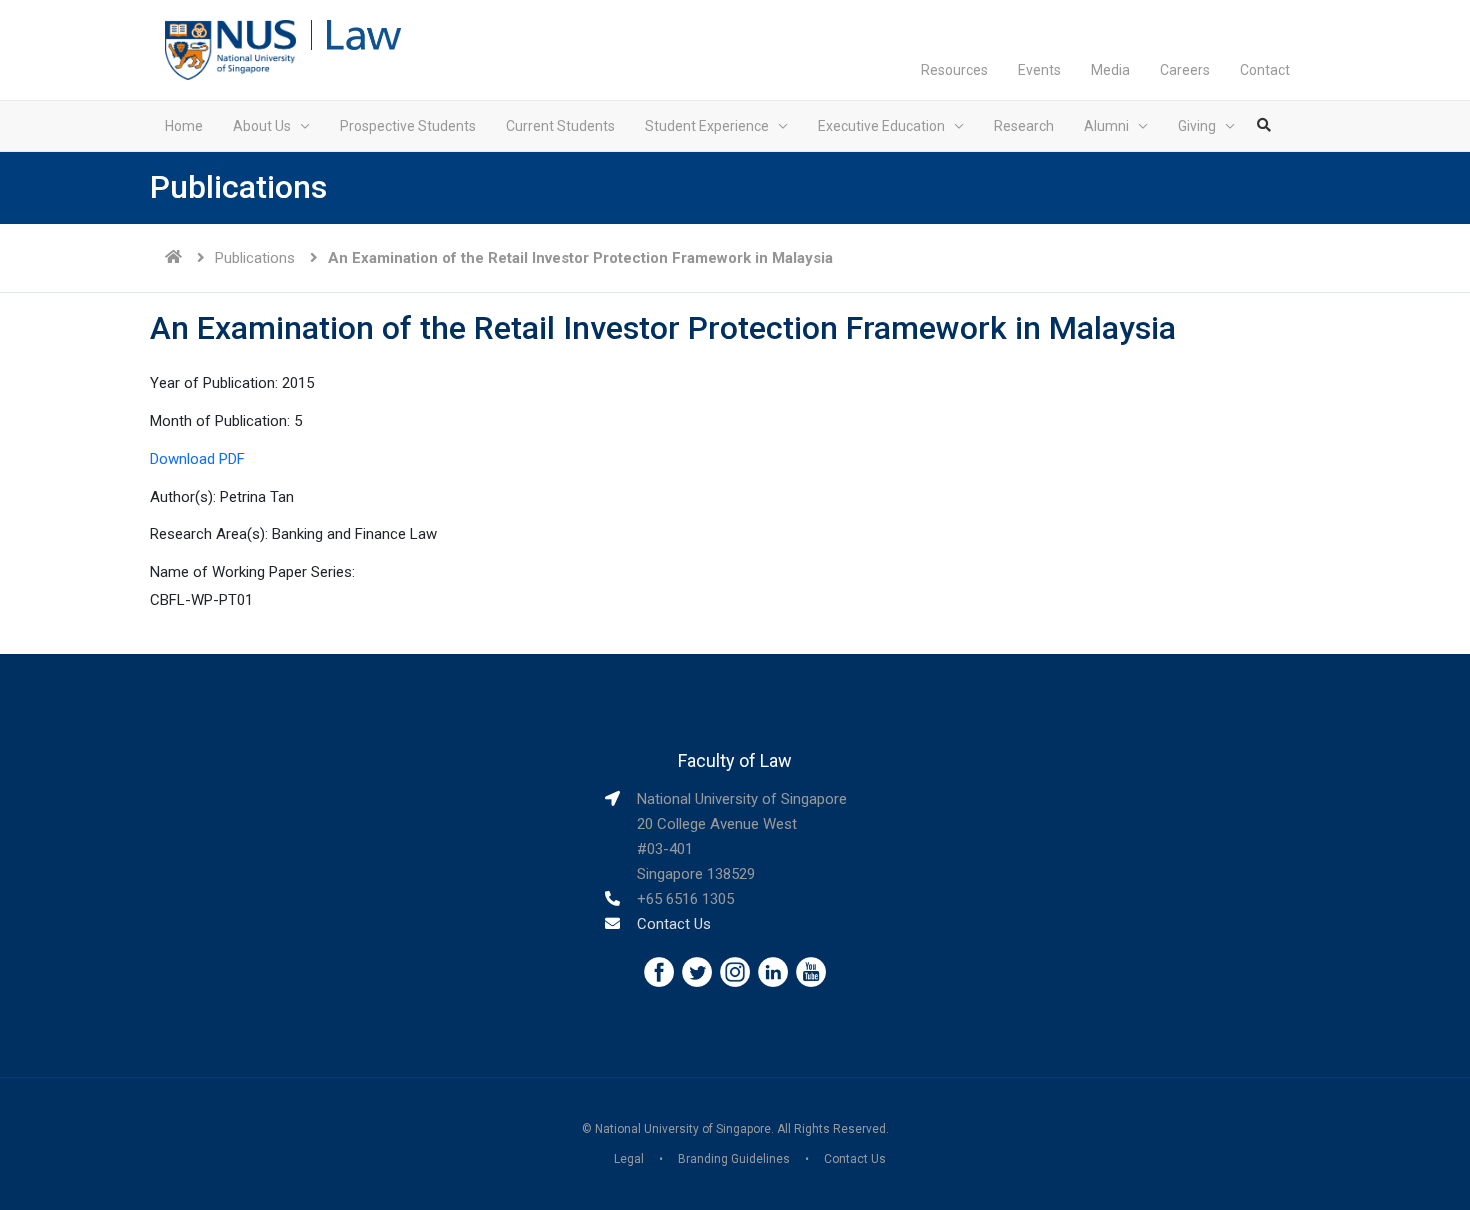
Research (1024, 126)
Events (1039, 70)
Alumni (1106, 126)
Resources (954, 70)
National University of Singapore (683, 1129)
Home (184, 126)
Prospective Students (408, 126)
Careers (1185, 70)
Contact (1265, 70)
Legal (629, 1159)
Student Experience (707, 126)
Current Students (560, 126)
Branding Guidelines (734, 1159)
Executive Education (881, 126)
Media (1110, 70)
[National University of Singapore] (230, 49)
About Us (262, 126)
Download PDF (197, 459)
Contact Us (674, 924)
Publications (255, 258)
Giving (1197, 126)
